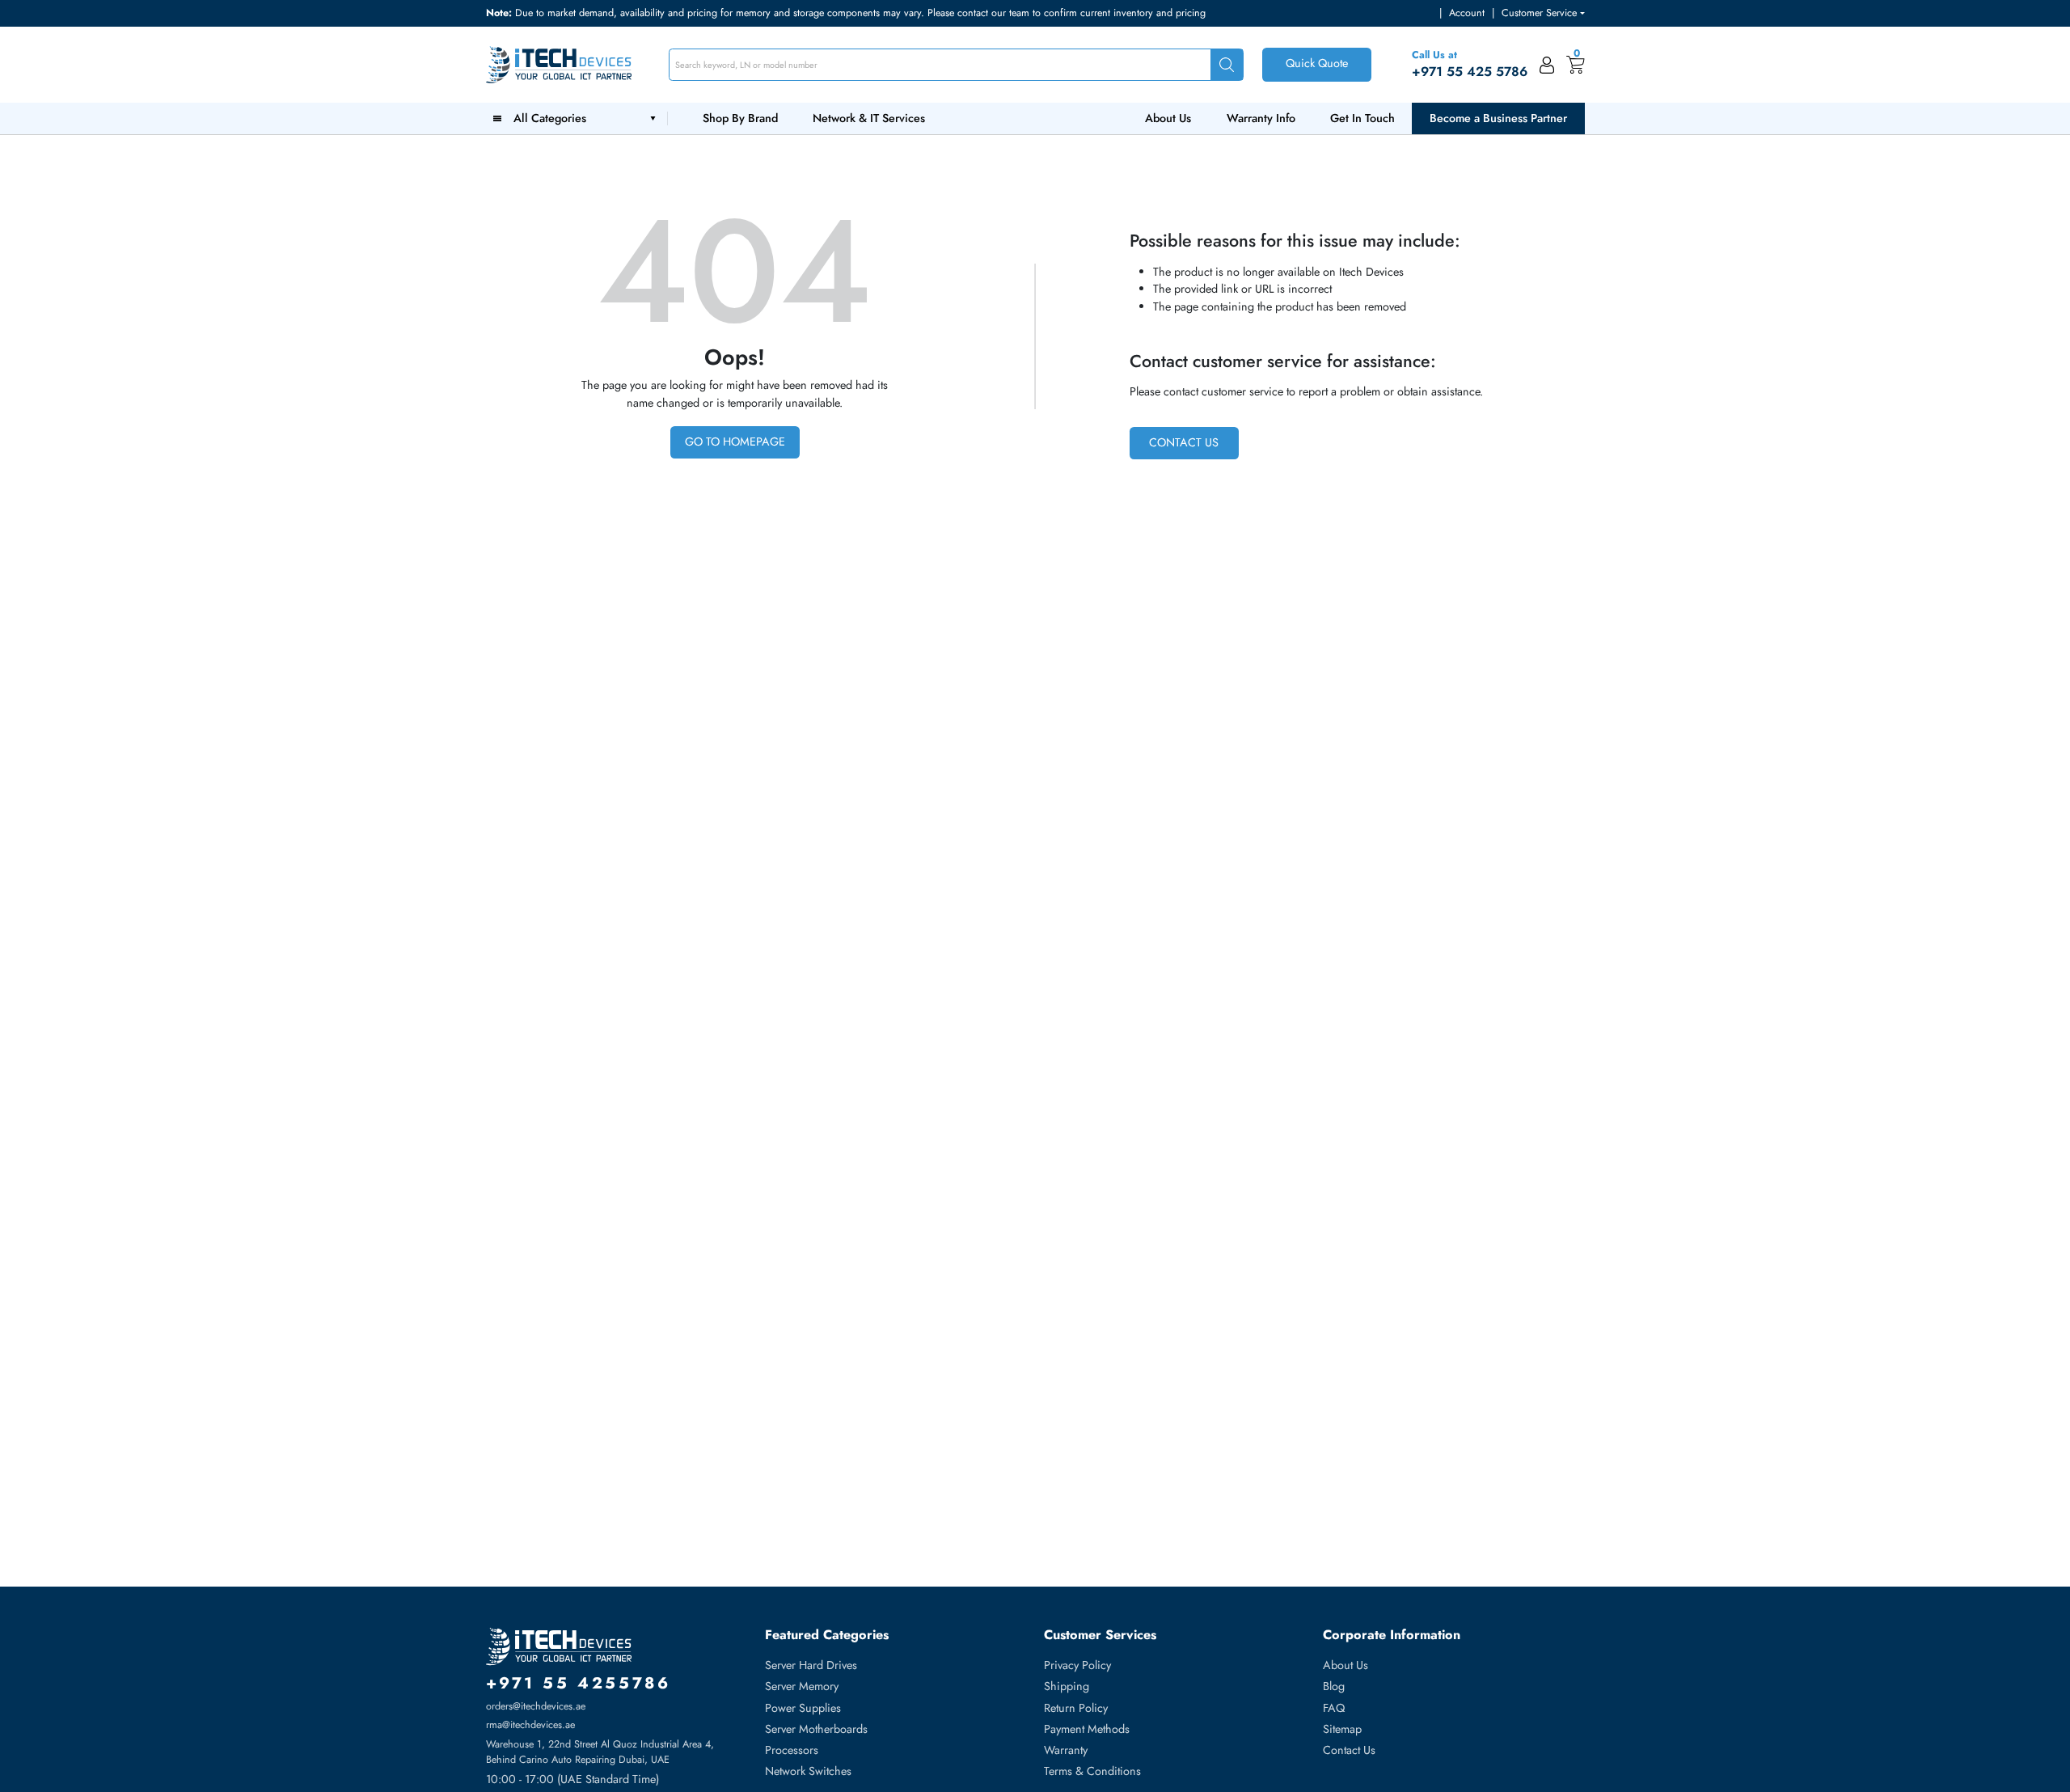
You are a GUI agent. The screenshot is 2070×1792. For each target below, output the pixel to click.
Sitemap (1342, 1729)
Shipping (1067, 1686)
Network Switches (808, 1771)
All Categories (553, 118)
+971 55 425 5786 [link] (1470, 72)
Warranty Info (1261, 118)
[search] (1227, 65)
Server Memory (802, 1686)
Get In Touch (1362, 118)
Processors (792, 1750)
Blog (1334, 1686)
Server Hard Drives (811, 1665)
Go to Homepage (735, 442)
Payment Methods (1087, 1729)
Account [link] (1467, 13)
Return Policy (1076, 1708)
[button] (1543, 13)
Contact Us (1184, 442)
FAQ (1334, 1708)
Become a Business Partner (1498, 118)
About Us (1168, 118)
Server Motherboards (816, 1729)
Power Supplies (803, 1708)
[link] (1547, 65)
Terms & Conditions (1092, 1771)
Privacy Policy (1077, 1665)
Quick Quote (1317, 63)
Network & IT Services (869, 118)
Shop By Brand (740, 118)
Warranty (1066, 1750)
